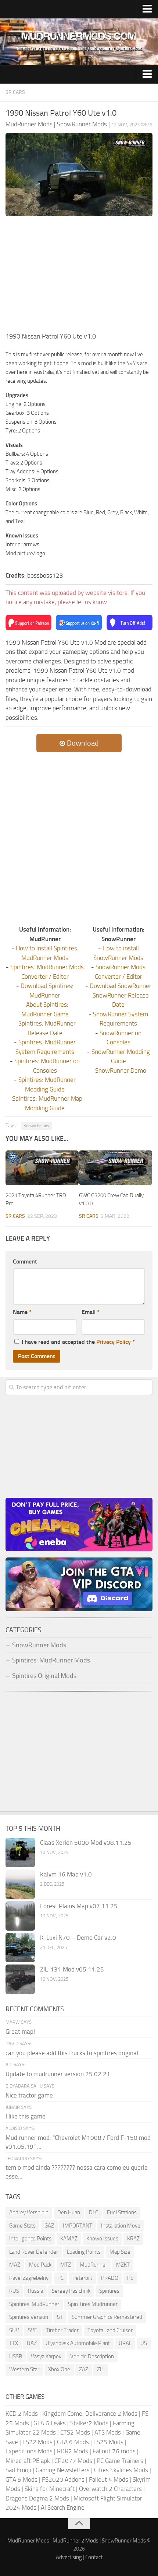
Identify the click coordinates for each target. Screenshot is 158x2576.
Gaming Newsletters (63, 2470)
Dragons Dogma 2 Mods (37, 2498)
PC (60, 2278)
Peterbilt (82, 2278)
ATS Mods (108, 2432)
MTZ (66, 2265)
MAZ (15, 2265)
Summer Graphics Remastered (107, 2317)
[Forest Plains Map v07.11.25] (20, 1916)
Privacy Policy (114, 1342)
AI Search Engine (63, 2507)
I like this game (26, 2116)
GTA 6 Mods (73, 2442)
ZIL (100, 2369)
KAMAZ (69, 2239)
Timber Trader (62, 2330)
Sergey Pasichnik (71, 2291)
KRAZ (133, 2239)
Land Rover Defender (34, 2252)
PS (130, 2278)
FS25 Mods (108, 2442)
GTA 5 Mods (21, 2479)
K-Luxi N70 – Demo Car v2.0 (78, 1938)
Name (22, 1312)
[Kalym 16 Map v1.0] (20, 1884)
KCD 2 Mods (22, 2414)
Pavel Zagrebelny (29, 2278)
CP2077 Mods (73, 2461)
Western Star (24, 2369)
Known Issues (36, 1126)
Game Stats (22, 2226)
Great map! (20, 2032)
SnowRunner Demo (121, 1070)
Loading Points (84, 2252)
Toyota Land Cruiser (110, 2330)
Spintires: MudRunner (34, 2304)
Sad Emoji (18, 2470)
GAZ (49, 2226)
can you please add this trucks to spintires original (72, 2053)
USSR (16, 2356)
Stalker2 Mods (89, 2423)
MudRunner (94, 2265)
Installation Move (121, 2226)
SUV (14, 2330)
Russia (35, 2291)
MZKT (123, 2265)
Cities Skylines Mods (121, 2470)
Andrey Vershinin (29, 2212)
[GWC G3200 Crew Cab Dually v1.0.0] (116, 1168)
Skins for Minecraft (50, 2489)
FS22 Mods (37, 2442)
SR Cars (15, 92)
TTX (14, 2343)
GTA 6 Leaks (50, 2423)
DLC (94, 2212)
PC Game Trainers (120, 2461)
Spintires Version (29, 2317)
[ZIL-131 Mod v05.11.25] (20, 1979)
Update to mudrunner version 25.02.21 (58, 2074)
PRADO (110, 2278)
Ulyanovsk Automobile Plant (78, 2343)
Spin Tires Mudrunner (93, 2304)
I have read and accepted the (78, 1342)
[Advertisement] (79, 276)
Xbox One (59, 2369)
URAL (125, 2343)
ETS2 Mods (75, 2432)
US (144, 2343)
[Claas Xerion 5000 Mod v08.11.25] (20, 1853)
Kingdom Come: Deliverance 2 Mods (90, 2414)
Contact (94, 2557)
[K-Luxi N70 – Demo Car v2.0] (20, 1948)
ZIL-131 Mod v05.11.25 (72, 1969)
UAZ (32, 2343)
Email (91, 1312)
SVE (33, 2330)
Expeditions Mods (29, 2451)
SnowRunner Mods (124, 2541)
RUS (14, 2291)
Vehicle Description (92, 2356)
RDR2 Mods (73, 2451)
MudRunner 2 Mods (76, 2541)
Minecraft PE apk (28, 2461)
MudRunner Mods (28, 2541)
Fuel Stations (122, 2212)
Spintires (109, 2291)
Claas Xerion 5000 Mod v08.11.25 (86, 1843)
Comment (25, 1261)
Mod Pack (40, 2265)
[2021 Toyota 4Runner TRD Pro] (42, 1168)
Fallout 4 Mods (109, 2479)
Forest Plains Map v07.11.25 (79, 1906)
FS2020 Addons (63, 2479)
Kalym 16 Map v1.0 (66, 1874)
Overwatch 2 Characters (110, 2489)
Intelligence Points (30, 2239)
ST (60, 2317)
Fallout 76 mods (114, 2451)
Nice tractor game (29, 2095)
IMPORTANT (78, 2226)
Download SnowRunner (121, 986)
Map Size (120, 2252)
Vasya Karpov (46, 2356)
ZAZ (84, 2369)
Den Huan (69, 2212)
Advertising (69, 2557)
